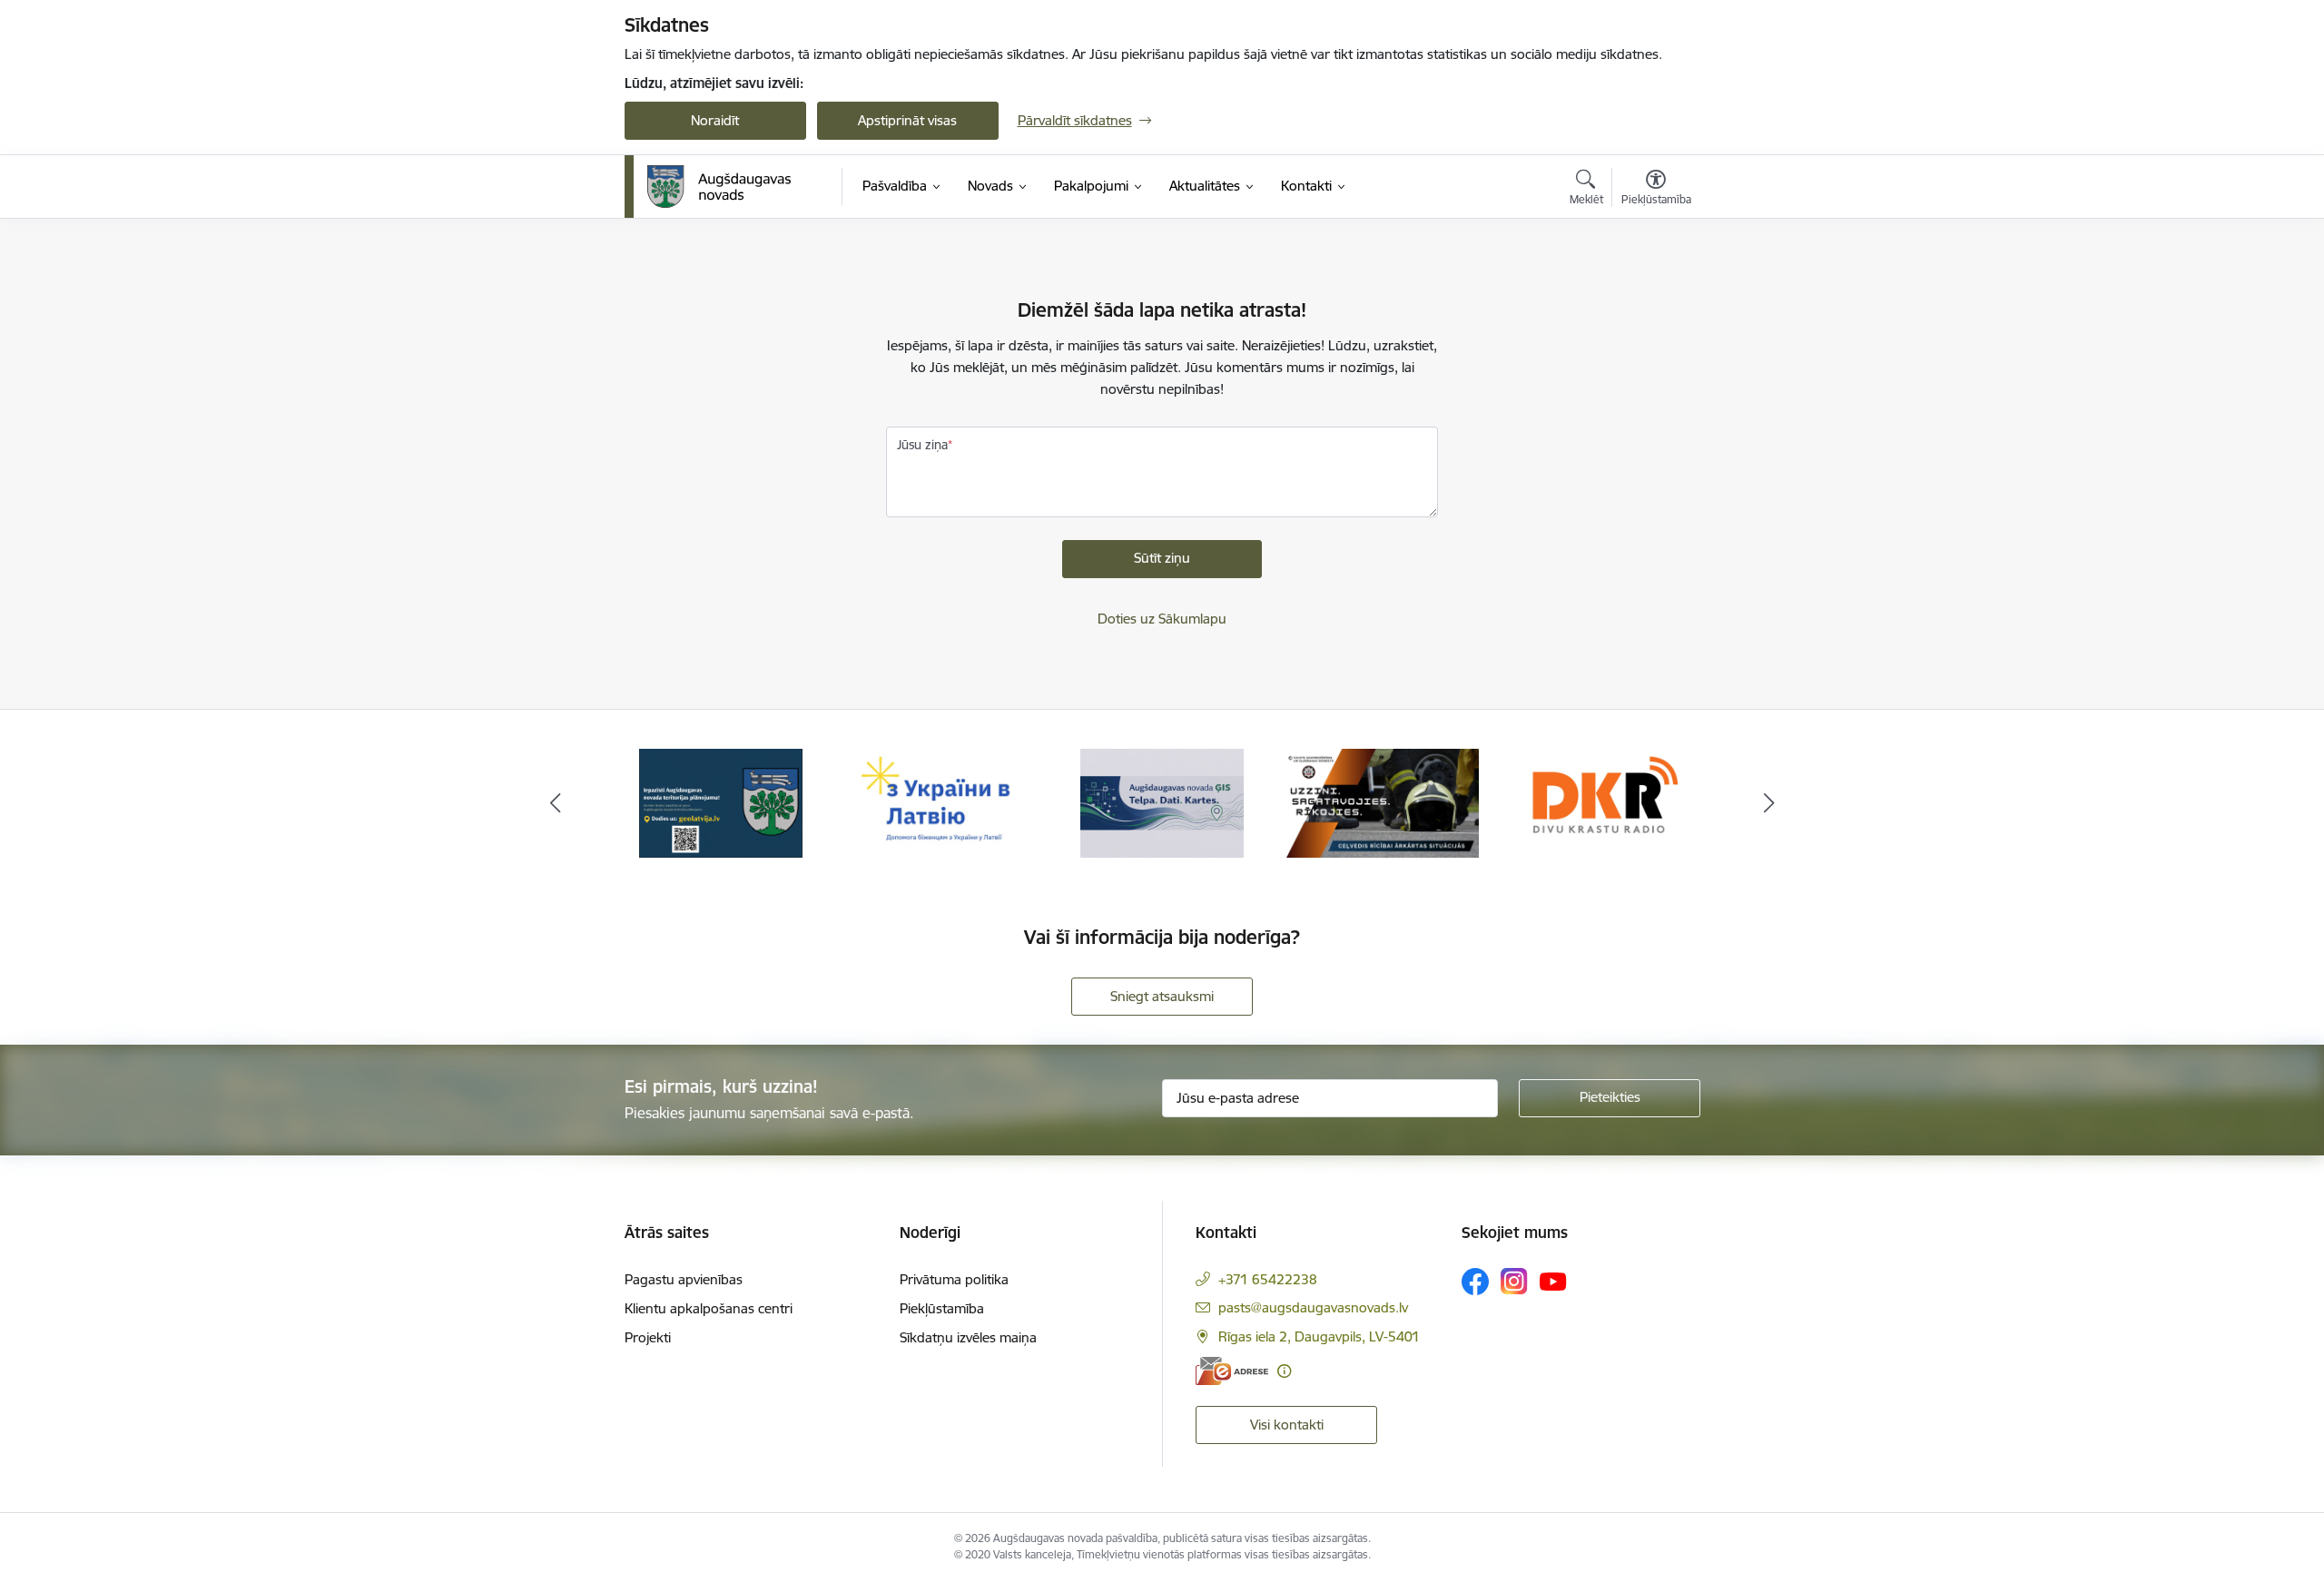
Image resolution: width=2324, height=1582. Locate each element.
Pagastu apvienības (684, 1279)
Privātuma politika (954, 1279)
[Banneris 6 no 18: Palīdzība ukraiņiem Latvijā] (942, 802)
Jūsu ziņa (922, 445)
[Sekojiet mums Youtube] (1553, 1281)
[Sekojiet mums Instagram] (1514, 1281)
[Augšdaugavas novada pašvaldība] (719, 187)
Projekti (648, 1337)
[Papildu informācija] (1284, 1371)
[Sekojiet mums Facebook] (1475, 1282)
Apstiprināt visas (907, 120)
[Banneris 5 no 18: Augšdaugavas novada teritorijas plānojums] (721, 802)
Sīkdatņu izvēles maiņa (968, 1337)
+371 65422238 (1268, 1279)
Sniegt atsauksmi (1162, 996)
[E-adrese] (1232, 1371)
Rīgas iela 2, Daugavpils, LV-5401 (1319, 1336)
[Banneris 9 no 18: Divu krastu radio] (1603, 802)
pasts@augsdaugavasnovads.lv (1313, 1307)
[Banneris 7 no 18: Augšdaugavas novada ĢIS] (1162, 802)
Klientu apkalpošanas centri (709, 1308)
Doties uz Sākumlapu (1162, 619)
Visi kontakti (1287, 1425)
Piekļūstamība (942, 1308)
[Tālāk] (1769, 803)
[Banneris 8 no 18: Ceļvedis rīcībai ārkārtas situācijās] (1383, 802)
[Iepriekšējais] (556, 803)
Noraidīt (715, 120)
